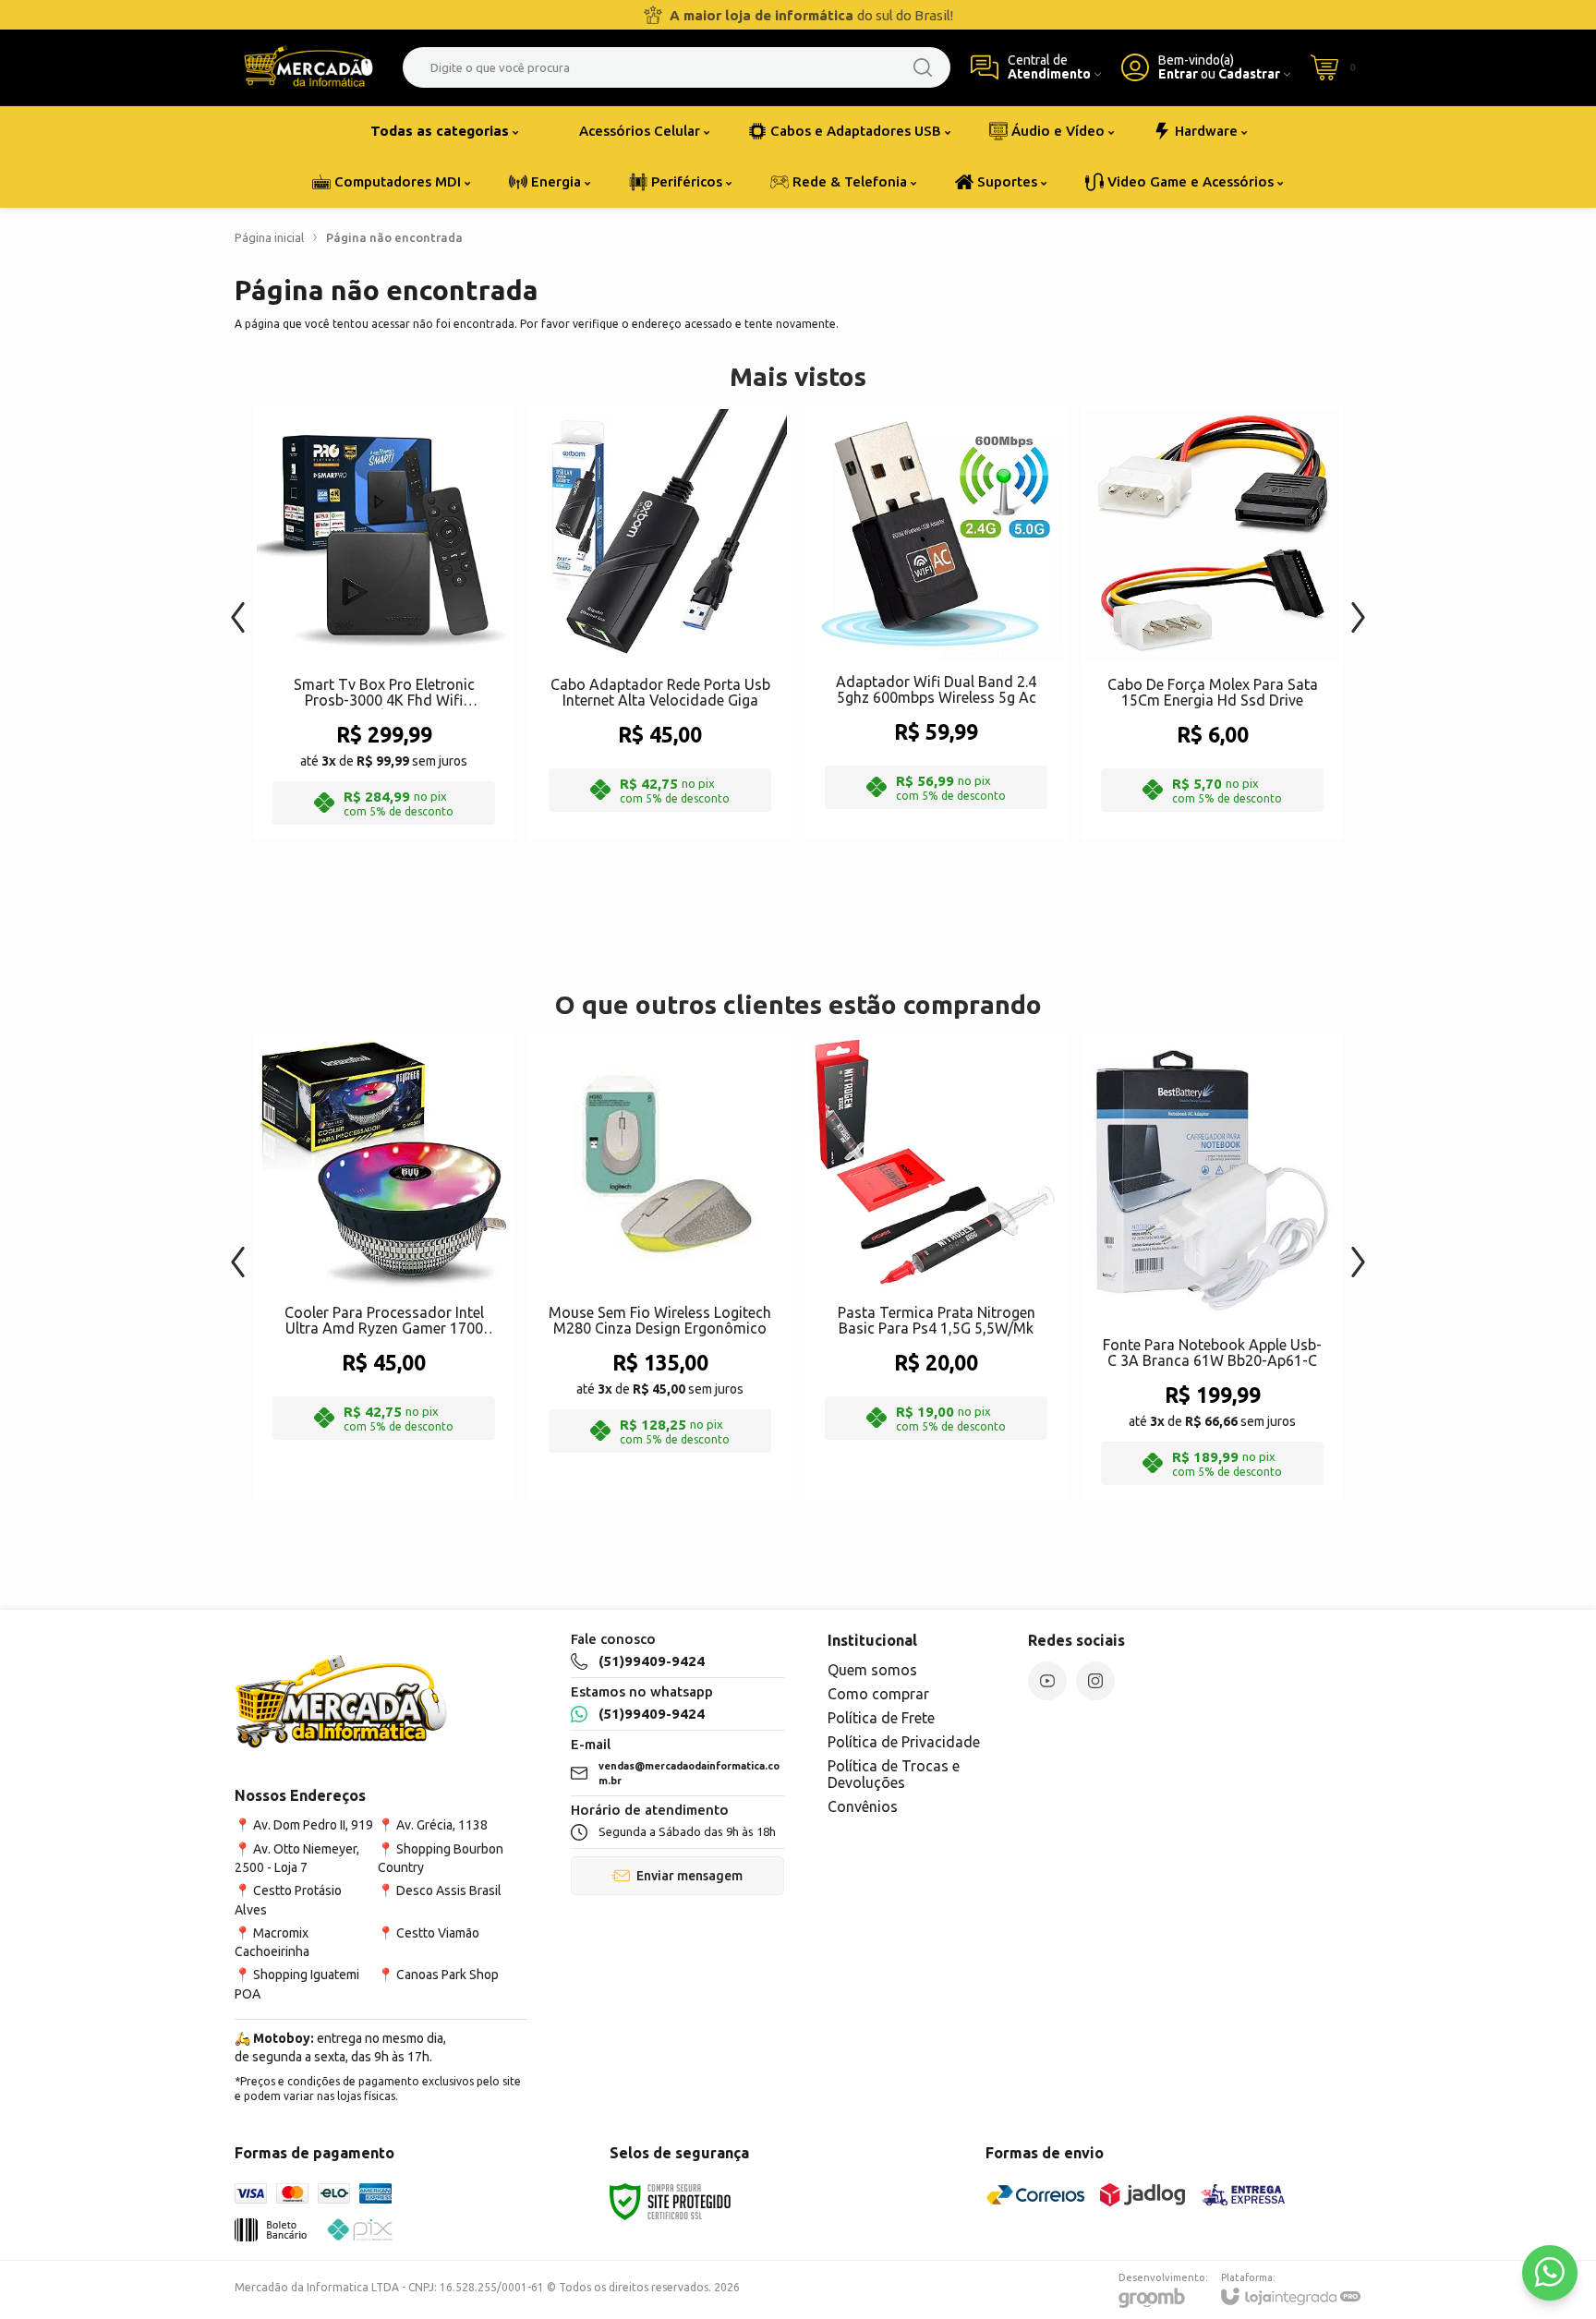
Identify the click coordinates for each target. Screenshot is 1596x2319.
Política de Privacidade (904, 1742)
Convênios (863, 1806)
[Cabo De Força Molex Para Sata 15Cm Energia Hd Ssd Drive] (1212, 622)
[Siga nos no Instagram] (1095, 1681)
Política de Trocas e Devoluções (894, 1774)
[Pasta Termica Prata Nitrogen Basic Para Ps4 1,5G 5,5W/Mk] (936, 1267)
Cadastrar (1249, 74)
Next (1358, 608)
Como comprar (878, 1694)
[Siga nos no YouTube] (1047, 1681)
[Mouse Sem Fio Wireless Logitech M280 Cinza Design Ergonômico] (660, 1267)
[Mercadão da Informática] (308, 67)
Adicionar (420, 689)
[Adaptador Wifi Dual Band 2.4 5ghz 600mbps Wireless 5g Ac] (936, 622)
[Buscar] (923, 67)
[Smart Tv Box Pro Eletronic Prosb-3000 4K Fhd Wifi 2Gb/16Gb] (384, 622)
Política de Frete (881, 1718)
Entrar (1178, 74)
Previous (238, 608)
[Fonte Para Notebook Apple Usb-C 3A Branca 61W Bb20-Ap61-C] (1212, 1267)
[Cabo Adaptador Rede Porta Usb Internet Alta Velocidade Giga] (660, 622)
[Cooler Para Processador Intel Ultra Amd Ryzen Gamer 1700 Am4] (384, 1267)
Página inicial (269, 237)
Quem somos (872, 1670)
